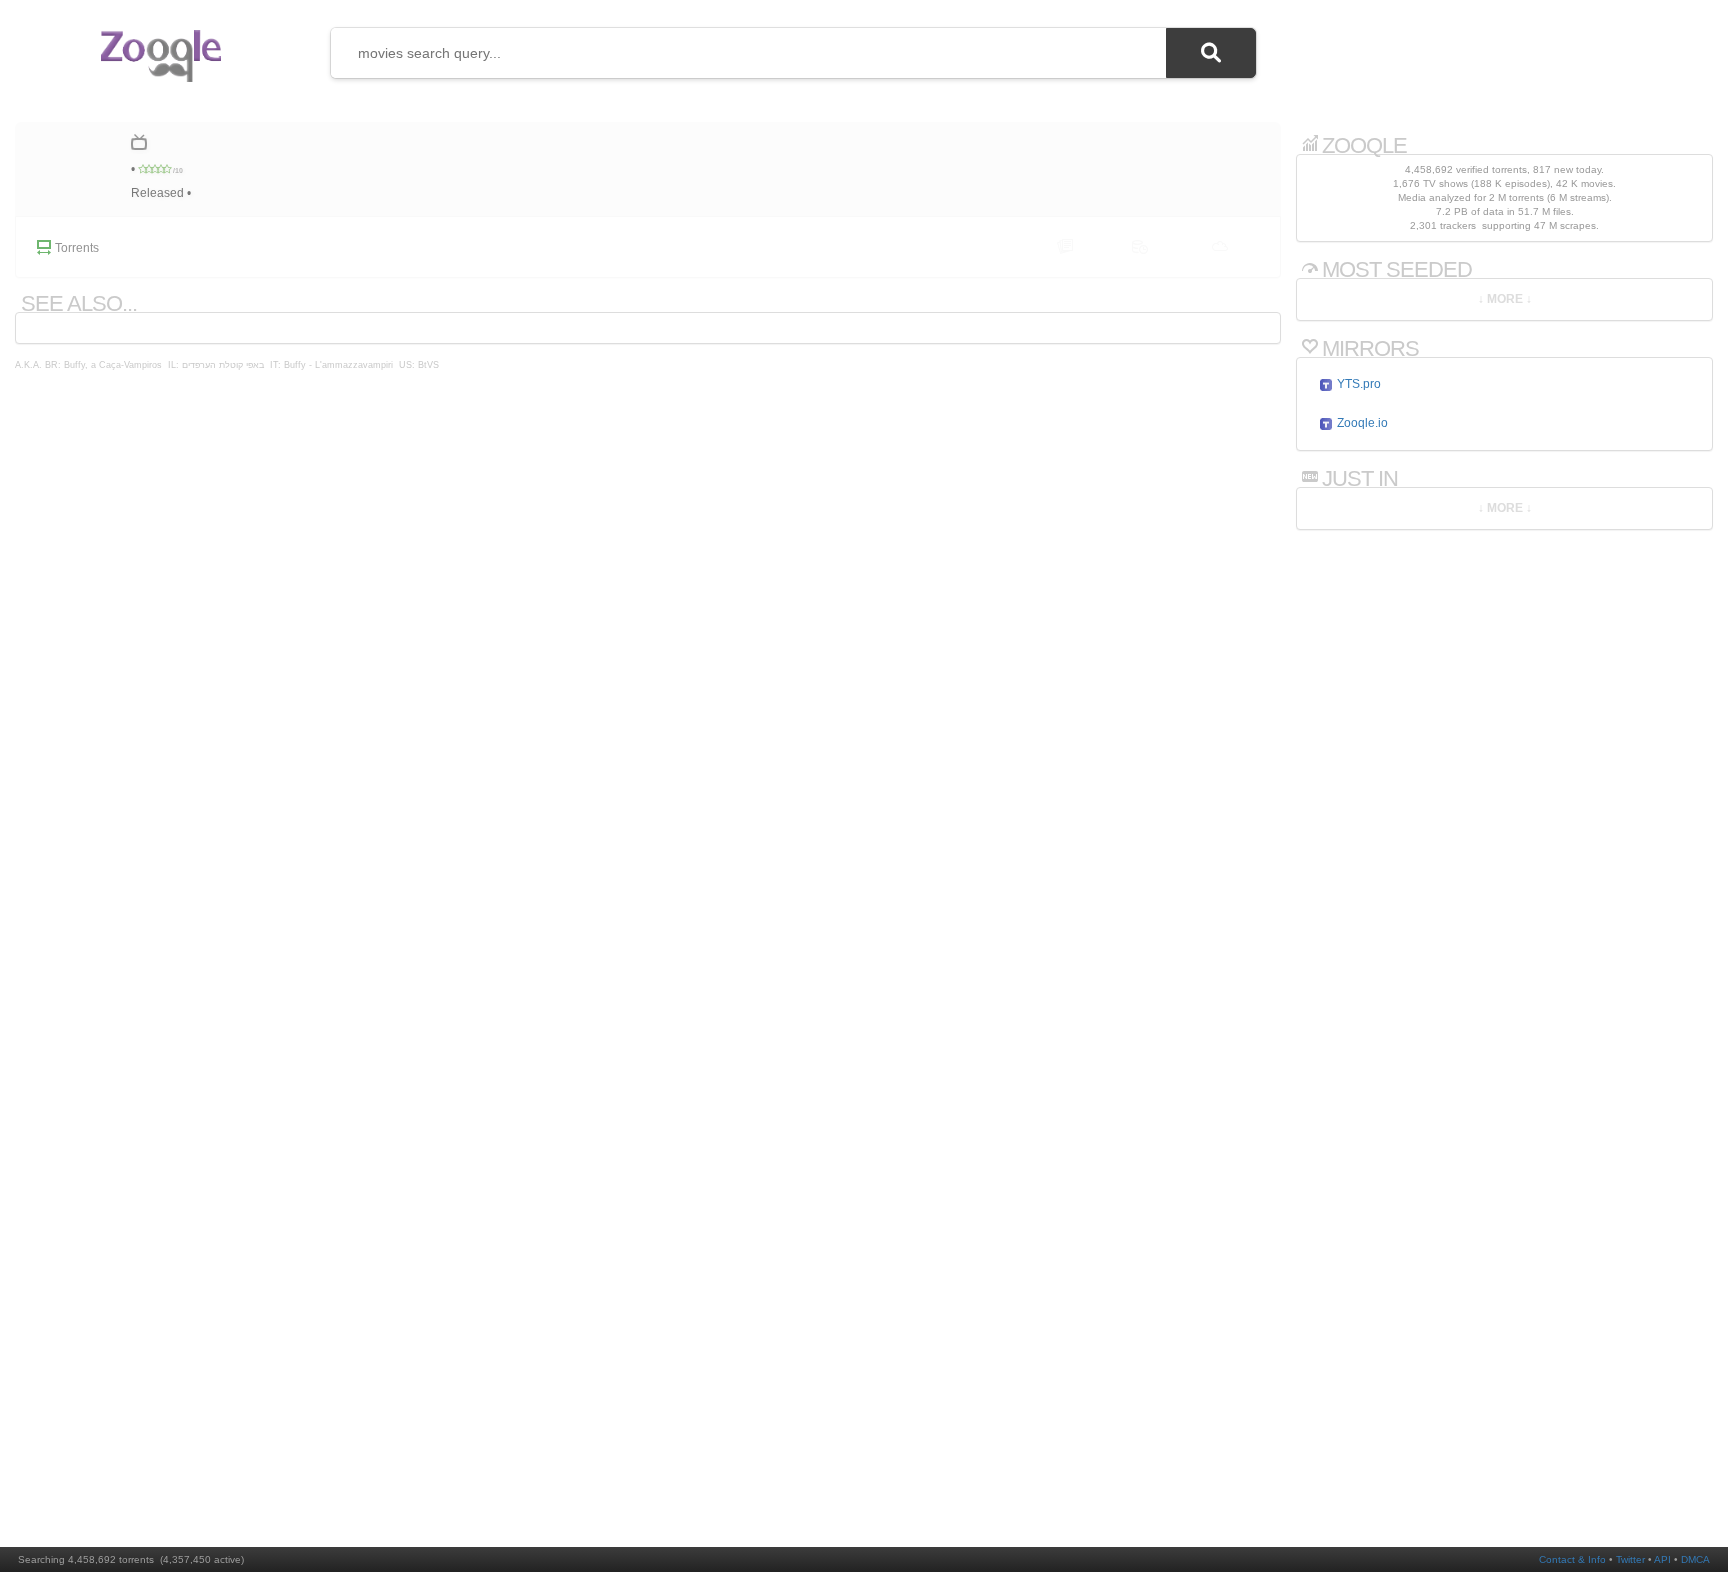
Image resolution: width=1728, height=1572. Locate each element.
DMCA (1695, 1559)
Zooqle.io (1361, 423)
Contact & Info (1572, 1559)
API (1662, 1559)
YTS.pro (1357, 384)
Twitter (1630, 1559)
